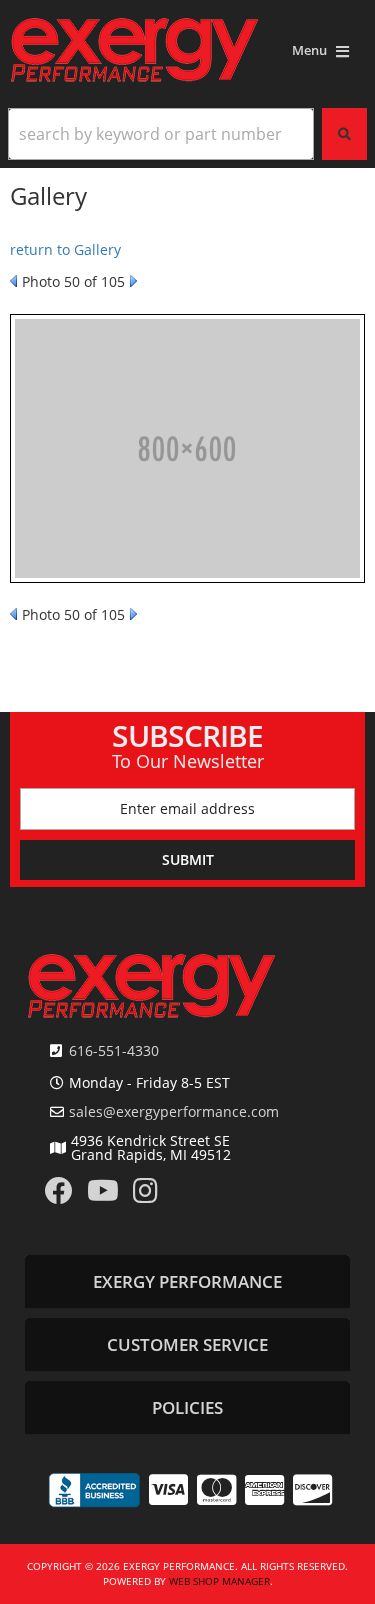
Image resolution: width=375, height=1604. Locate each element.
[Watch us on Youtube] (103, 1195)
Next (133, 281)
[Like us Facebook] (59, 1195)
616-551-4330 (114, 1050)
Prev (13, 281)
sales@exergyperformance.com (174, 1112)
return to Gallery (65, 249)
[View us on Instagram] (145, 1195)
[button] (187, 134)
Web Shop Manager (219, 1581)
